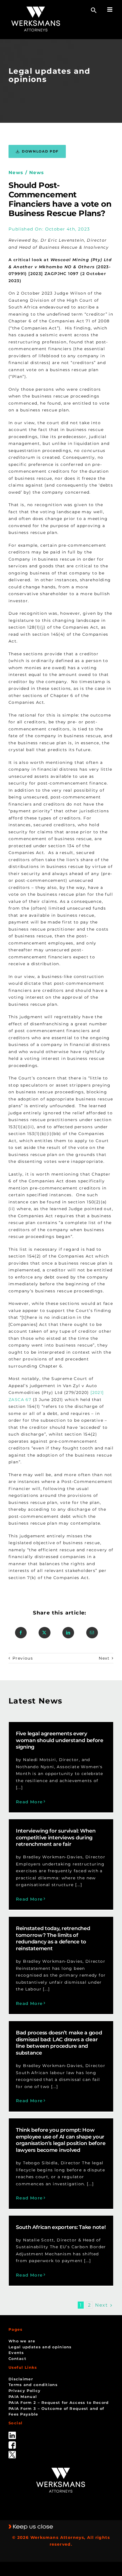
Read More (29, 1802)
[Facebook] (21, 1633)
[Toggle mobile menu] (110, 9)
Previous (23, 1658)
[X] (44, 1633)
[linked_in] (12, 2434)
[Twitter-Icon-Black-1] (12, 2453)
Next (104, 1658)
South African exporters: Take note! (61, 2227)
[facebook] (12, 2443)
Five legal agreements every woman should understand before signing (60, 1740)
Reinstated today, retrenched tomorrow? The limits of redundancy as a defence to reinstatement (53, 1939)
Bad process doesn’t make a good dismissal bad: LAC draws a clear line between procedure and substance (59, 2043)
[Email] (92, 1633)
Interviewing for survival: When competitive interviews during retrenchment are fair (56, 1838)
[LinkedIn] (68, 1633)
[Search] (94, 10)
